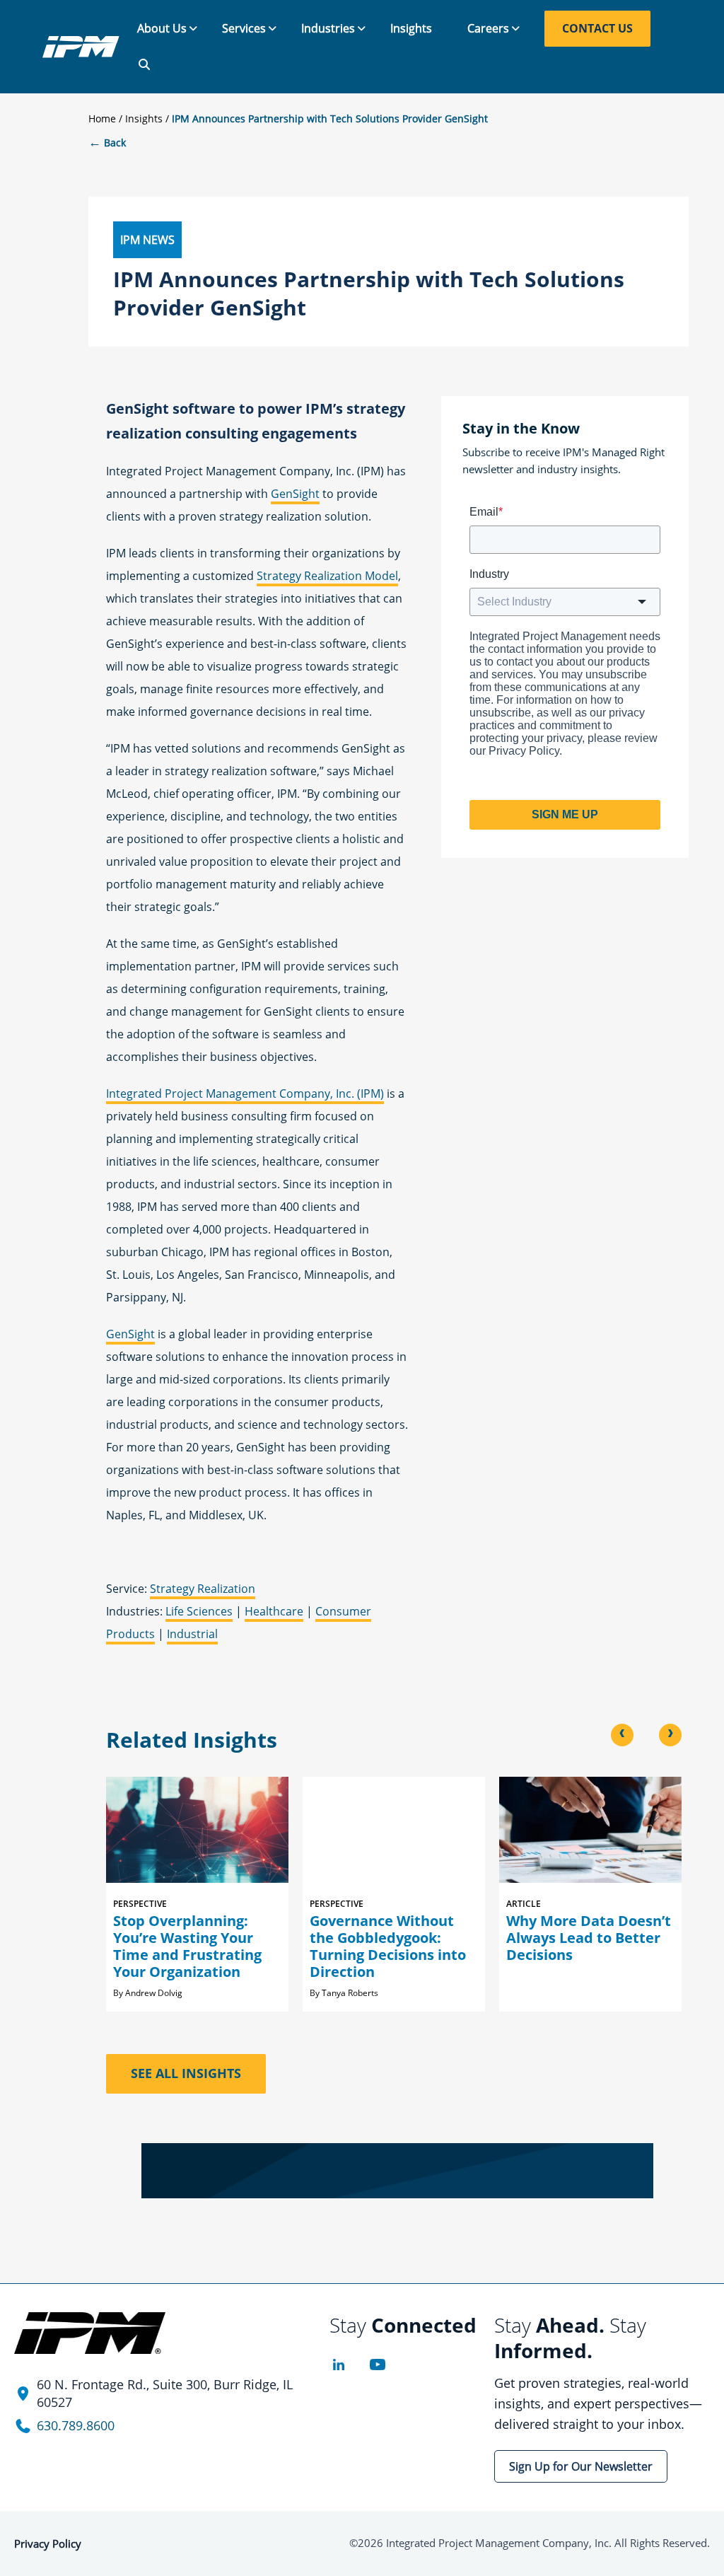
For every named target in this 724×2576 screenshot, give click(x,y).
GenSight (295, 494)
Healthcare (274, 1611)
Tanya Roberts (350, 1993)
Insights (144, 118)
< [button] (622, 1734)
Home (102, 118)
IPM (81, 47)
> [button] (670, 1734)
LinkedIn (338, 2365)
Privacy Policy (48, 2543)
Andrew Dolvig (154, 1993)
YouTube (377, 2365)
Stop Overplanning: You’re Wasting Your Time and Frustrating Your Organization (187, 1946)
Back (107, 143)
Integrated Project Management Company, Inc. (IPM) (245, 1093)
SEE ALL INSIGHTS (186, 2073)
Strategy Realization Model (327, 576)
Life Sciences (199, 1611)
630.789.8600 (76, 2425)
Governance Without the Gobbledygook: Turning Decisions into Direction (388, 1946)
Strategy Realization (203, 1589)
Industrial (192, 1634)
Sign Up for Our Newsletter (581, 2466)
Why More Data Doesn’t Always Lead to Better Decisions (589, 1938)
